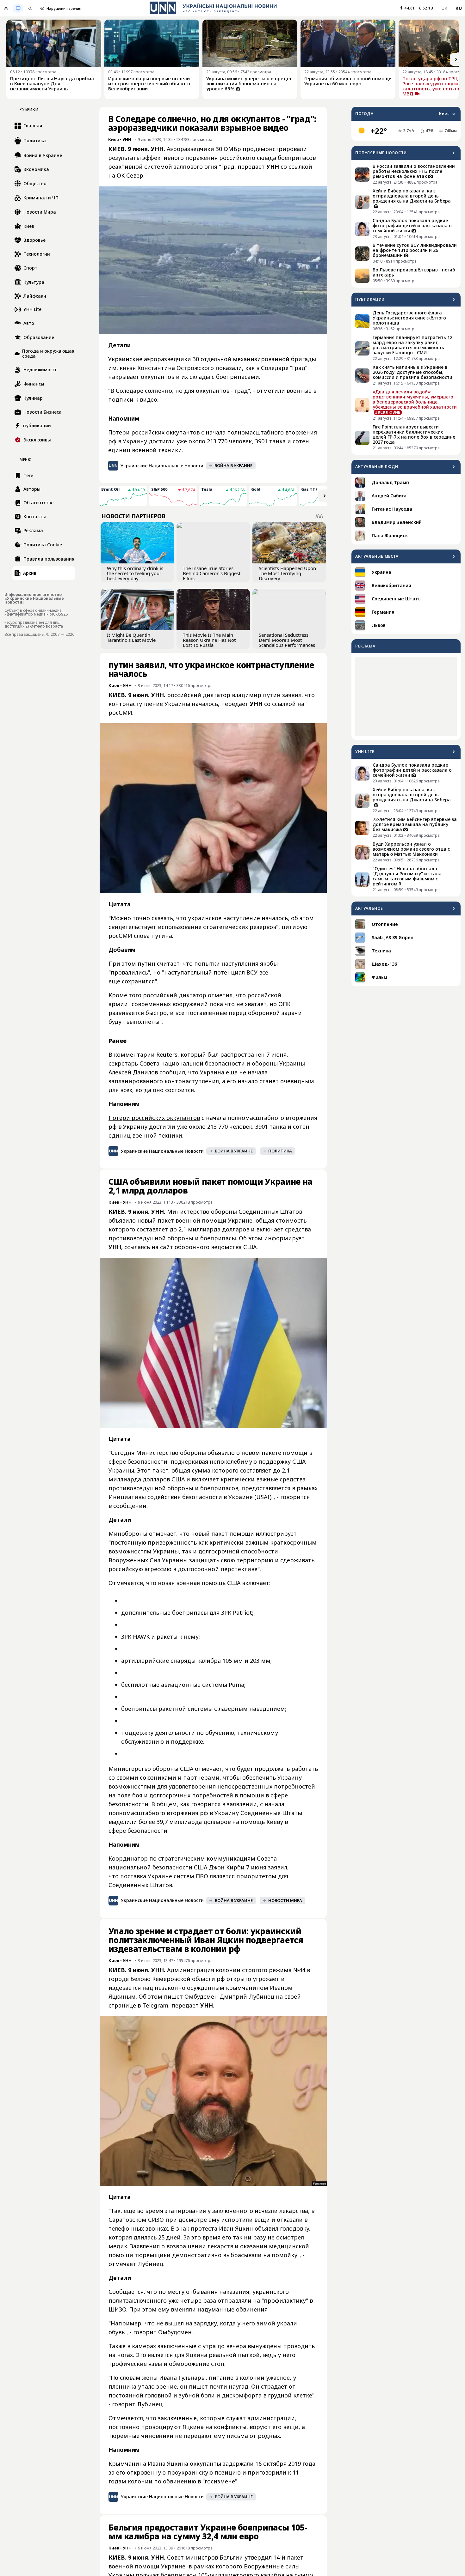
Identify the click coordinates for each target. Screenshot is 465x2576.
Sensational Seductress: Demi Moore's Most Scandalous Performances (287, 640)
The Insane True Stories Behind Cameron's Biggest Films (212, 573)
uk (445, 8)
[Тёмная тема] (30, 8)
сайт (167, 1247)
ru (459, 8)
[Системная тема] (18, 8)
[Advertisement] (406, 696)
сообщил (172, 1072)
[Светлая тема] (6, 8)
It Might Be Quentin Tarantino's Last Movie (131, 637)
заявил (278, 1867)
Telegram (155, 2005)
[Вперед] (456, 59)
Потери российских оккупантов (154, 432)
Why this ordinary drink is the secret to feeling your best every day (135, 573)
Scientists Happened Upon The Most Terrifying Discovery (287, 573)
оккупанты (205, 2464)
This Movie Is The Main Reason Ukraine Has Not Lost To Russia (209, 640)
